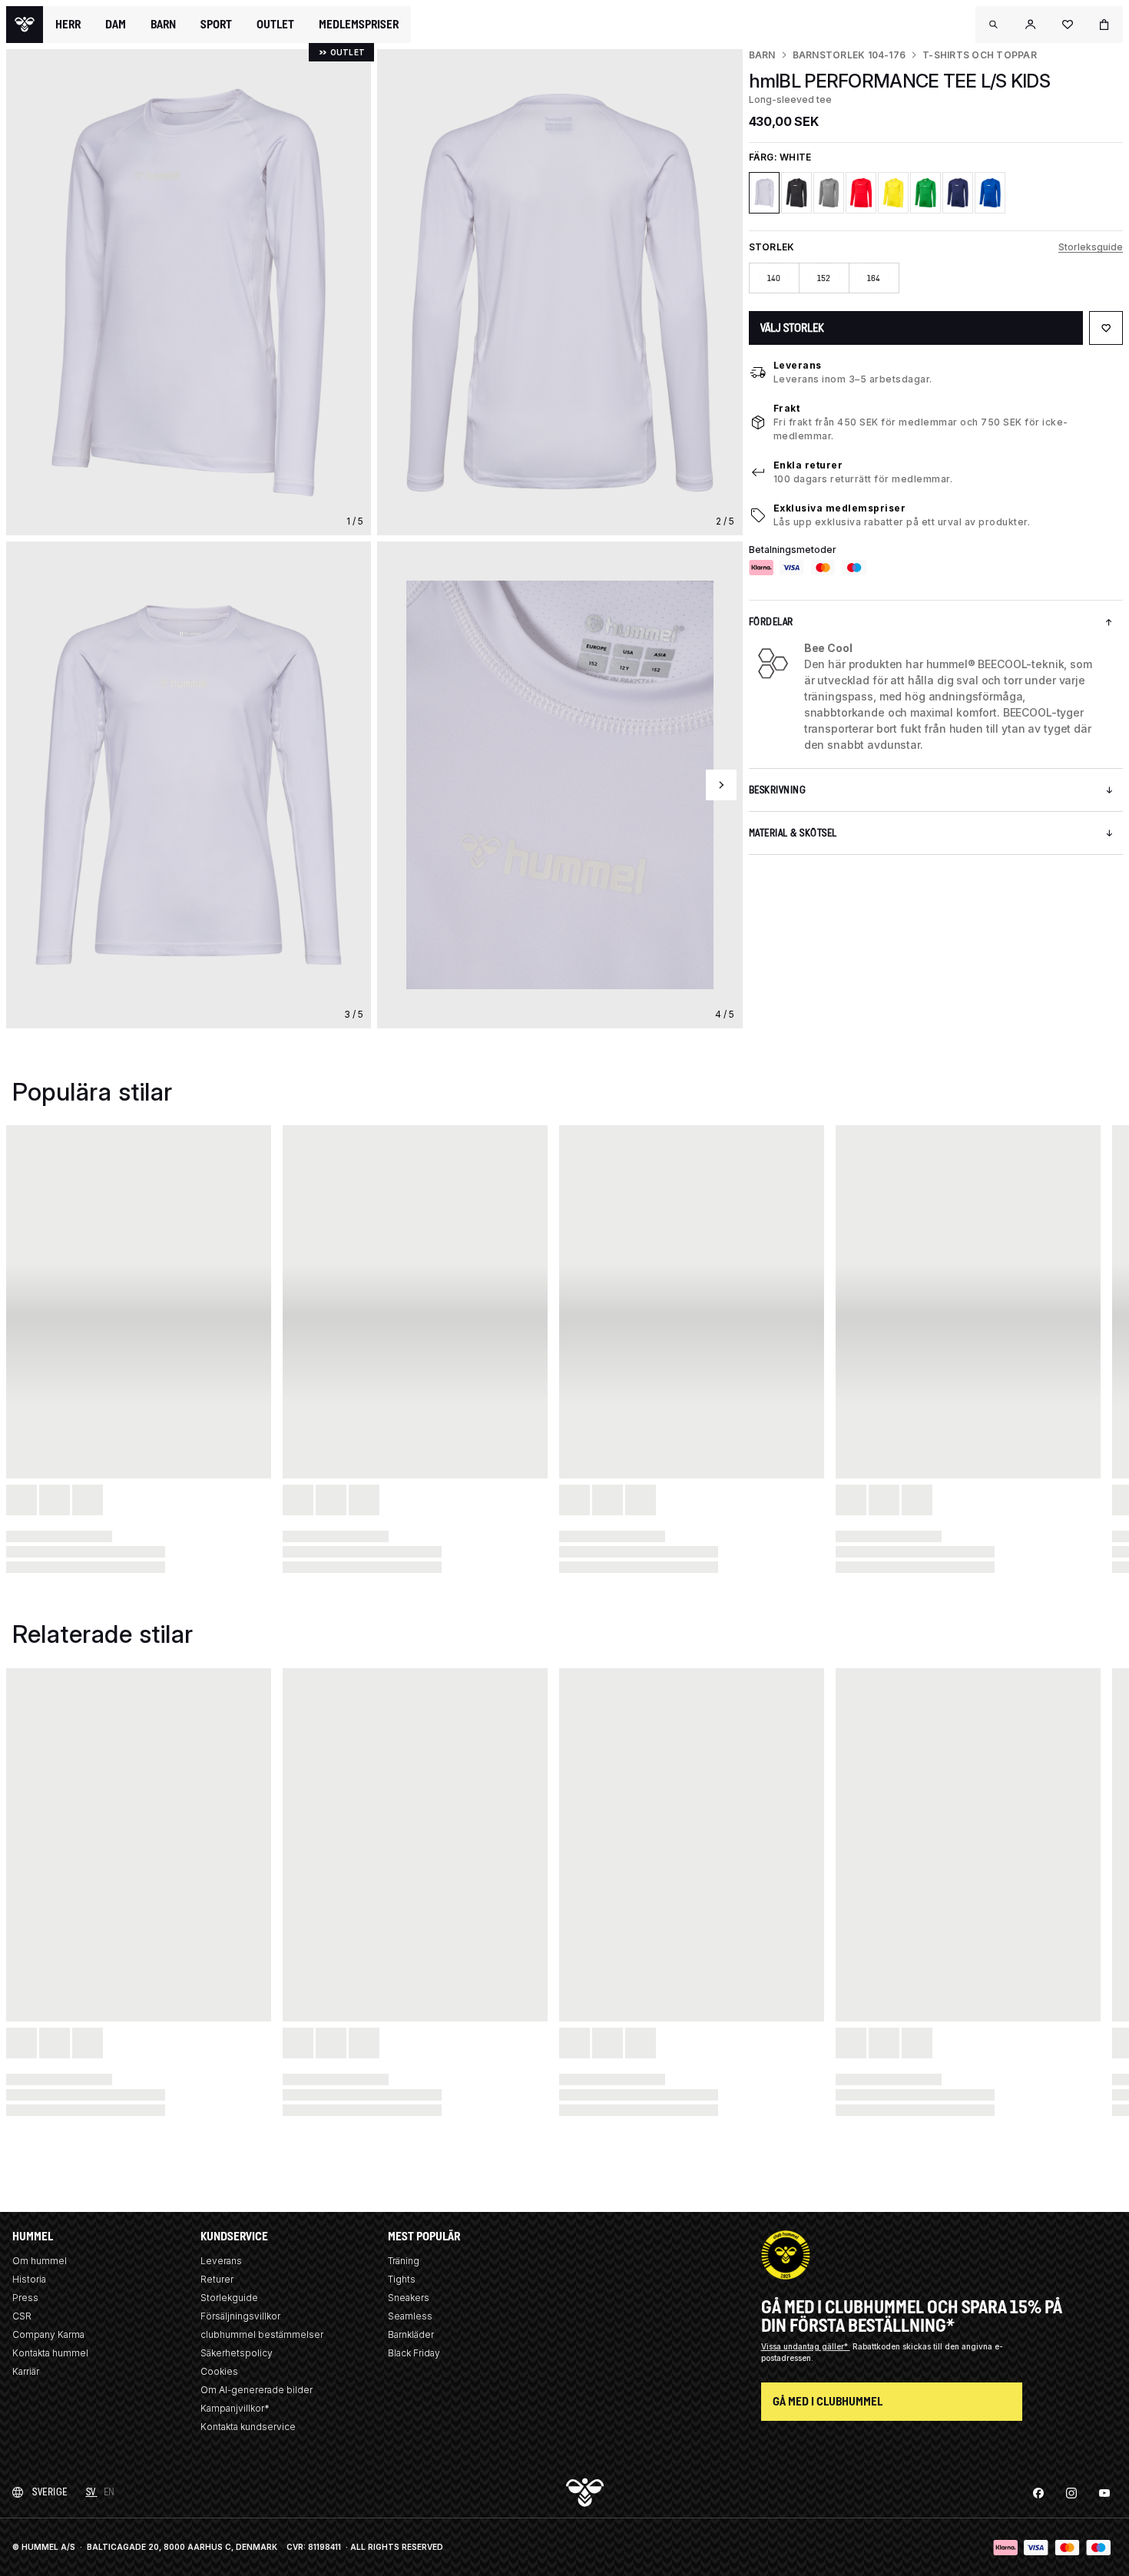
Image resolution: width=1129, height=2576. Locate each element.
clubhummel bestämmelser (262, 2334)
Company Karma (48, 2334)
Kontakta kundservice (248, 2427)
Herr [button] (68, 25)
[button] (994, 25)
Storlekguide (229, 2298)
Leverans (798, 365)
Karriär (26, 2371)
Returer (217, 2279)
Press (25, 2298)
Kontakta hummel (50, 2353)
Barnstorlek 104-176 (849, 55)
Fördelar (771, 622)
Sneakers (409, 2298)
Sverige (50, 2492)
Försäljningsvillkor (240, 2316)
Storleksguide (1091, 247)
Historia (29, 2279)
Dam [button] (116, 25)
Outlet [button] (275, 25)
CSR (22, 2316)
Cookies (219, 2371)
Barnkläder (411, 2334)
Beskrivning (778, 790)
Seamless (410, 2316)
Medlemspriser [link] (359, 24)
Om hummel (40, 2261)
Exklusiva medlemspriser (840, 508)
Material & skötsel (793, 833)
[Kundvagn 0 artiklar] (1104, 25)
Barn (762, 55)
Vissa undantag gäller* (806, 2346)
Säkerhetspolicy (237, 2353)
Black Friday (414, 2353)
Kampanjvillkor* (235, 2408)
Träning (404, 2261)
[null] (25, 25)
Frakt (787, 408)
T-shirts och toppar (980, 55)
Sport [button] (216, 25)
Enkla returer (808, 465)
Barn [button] (163, 25)
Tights (402, 2279)
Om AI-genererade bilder (257, 2390)
